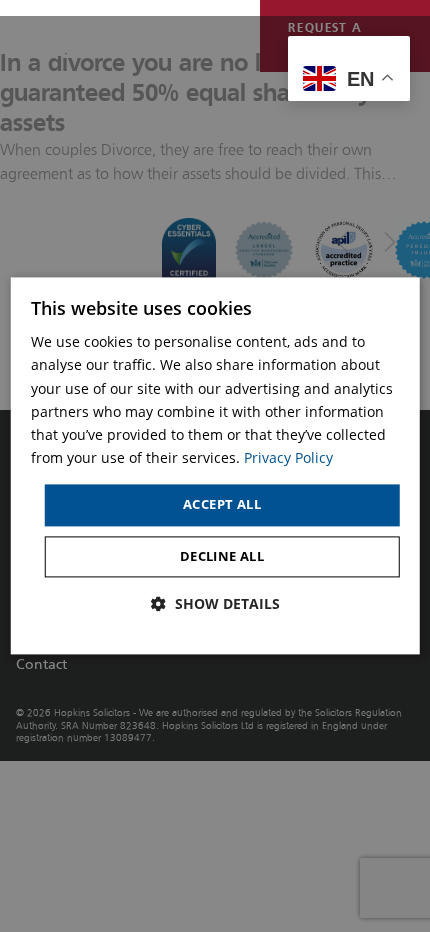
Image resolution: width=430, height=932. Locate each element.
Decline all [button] (222, 556)
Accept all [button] (222, 504)
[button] (215, 604)
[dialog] (215, 465)
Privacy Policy (288, 457)
